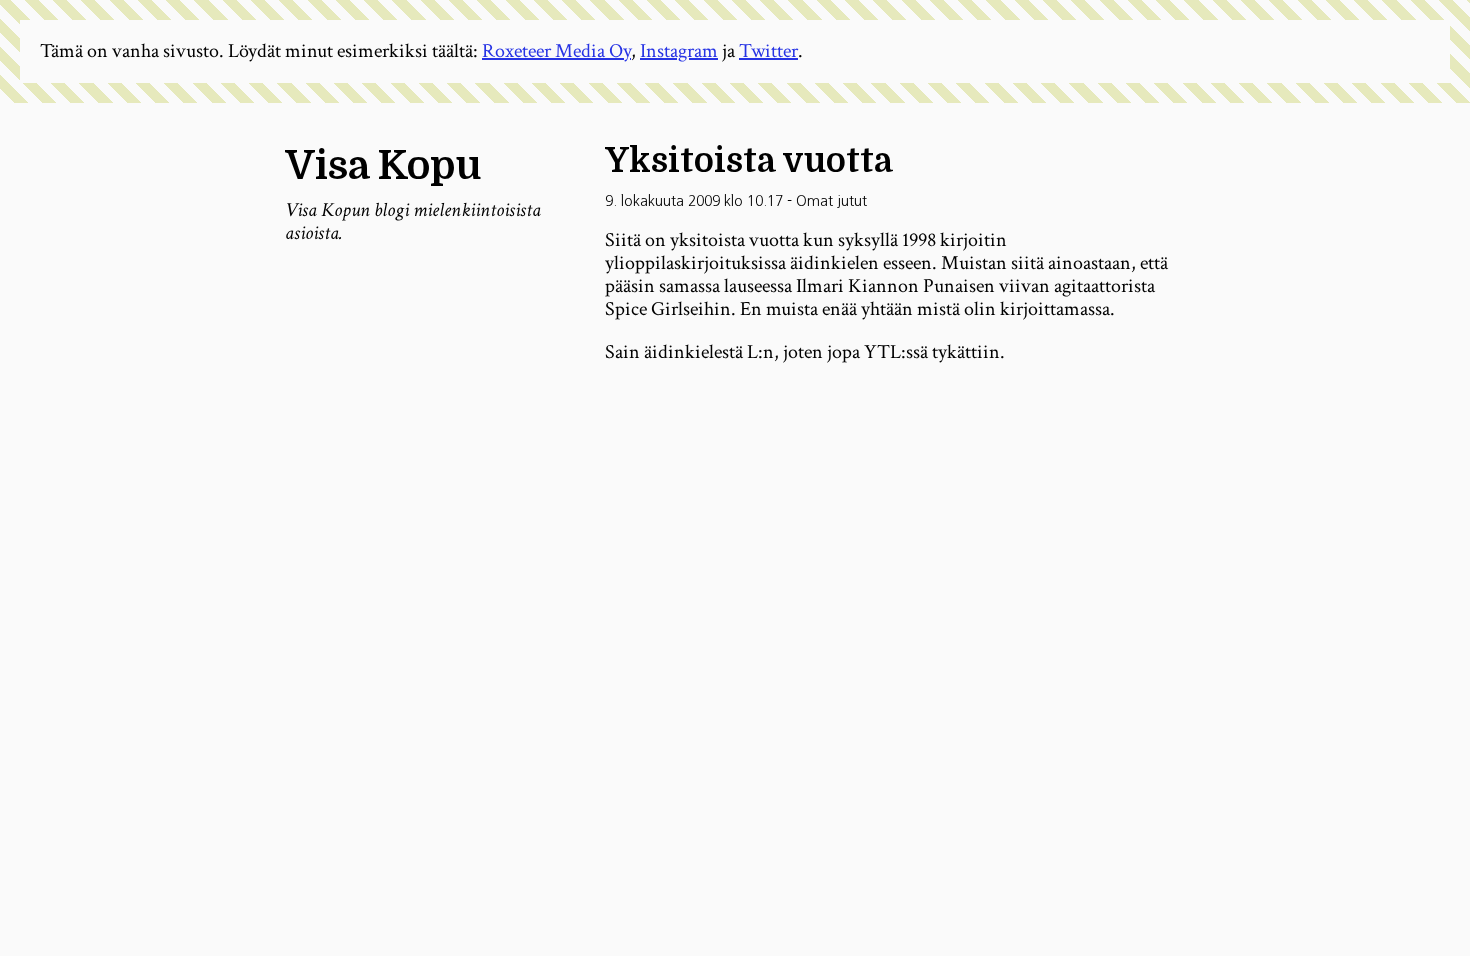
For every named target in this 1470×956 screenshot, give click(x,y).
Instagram (679, 51)
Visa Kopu (383, 166)
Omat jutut (831, 201)
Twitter (768, 51)
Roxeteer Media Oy (556, 51)
